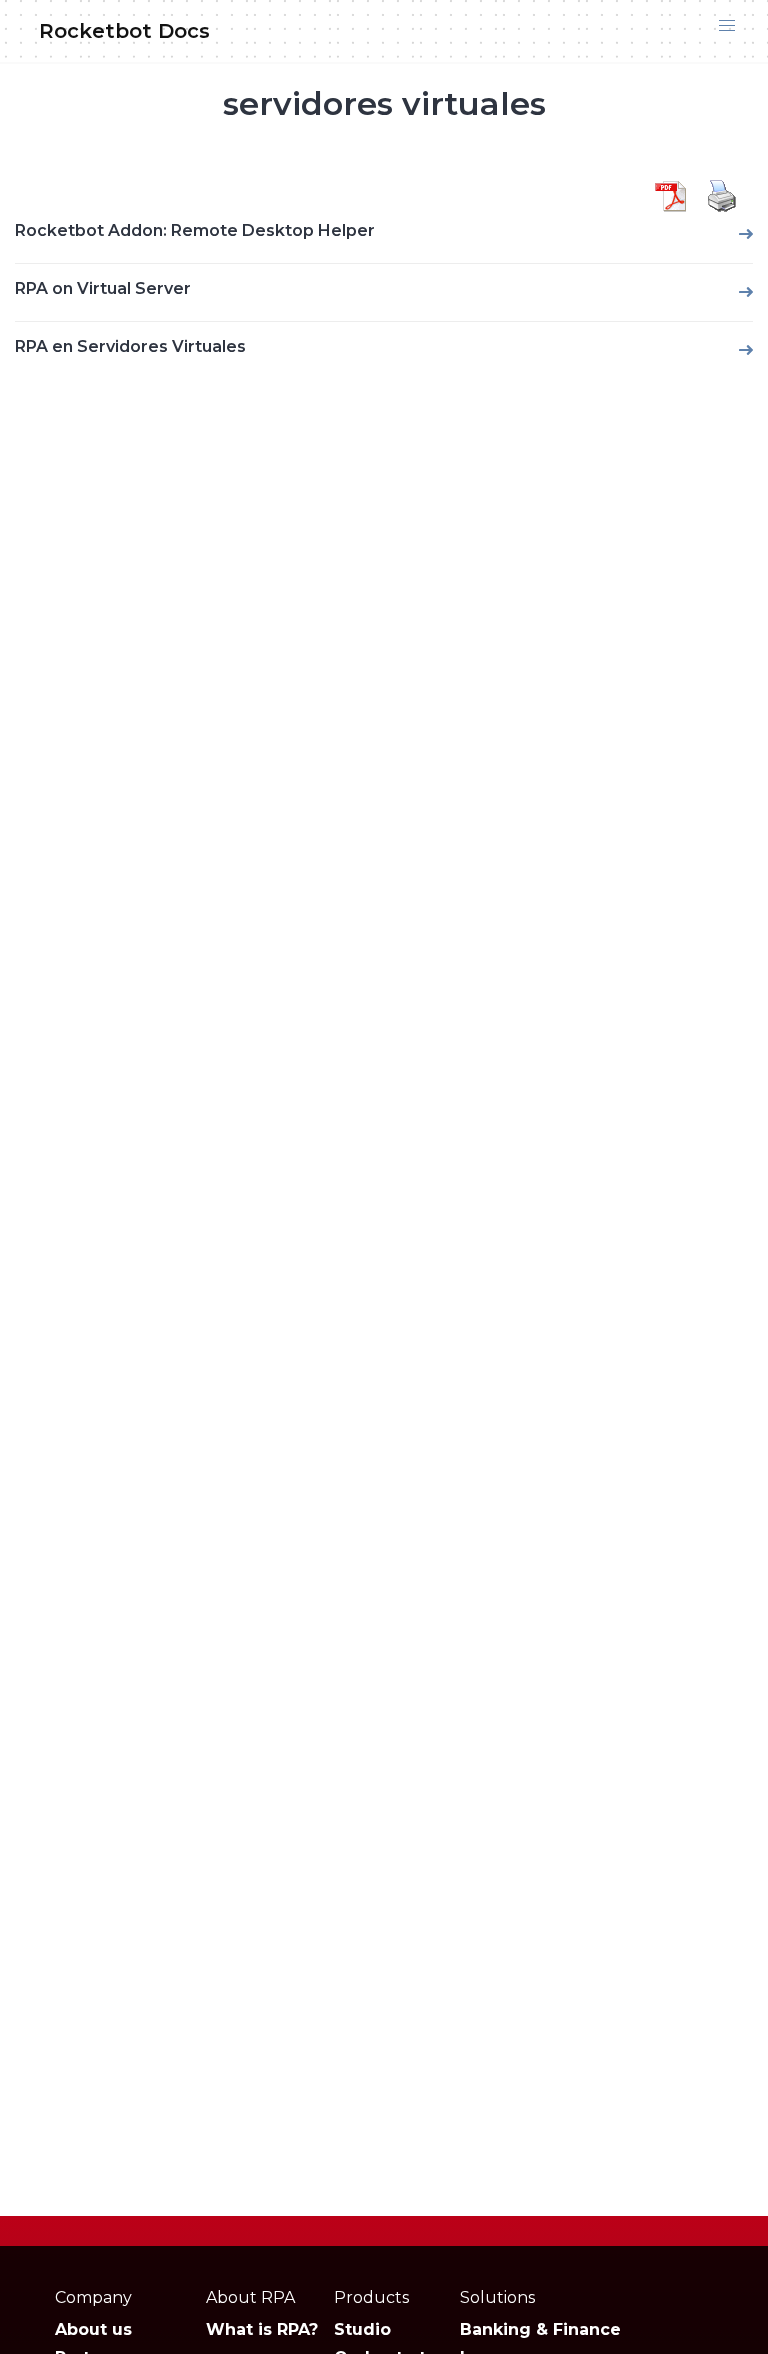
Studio (362, 2329)
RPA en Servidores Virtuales (130, 346)
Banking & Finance (540, 2329)
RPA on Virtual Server (103, 288)
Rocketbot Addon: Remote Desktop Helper (195, 230)
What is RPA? (262, 2329)
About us (93, 2329)
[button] (727, 26)
